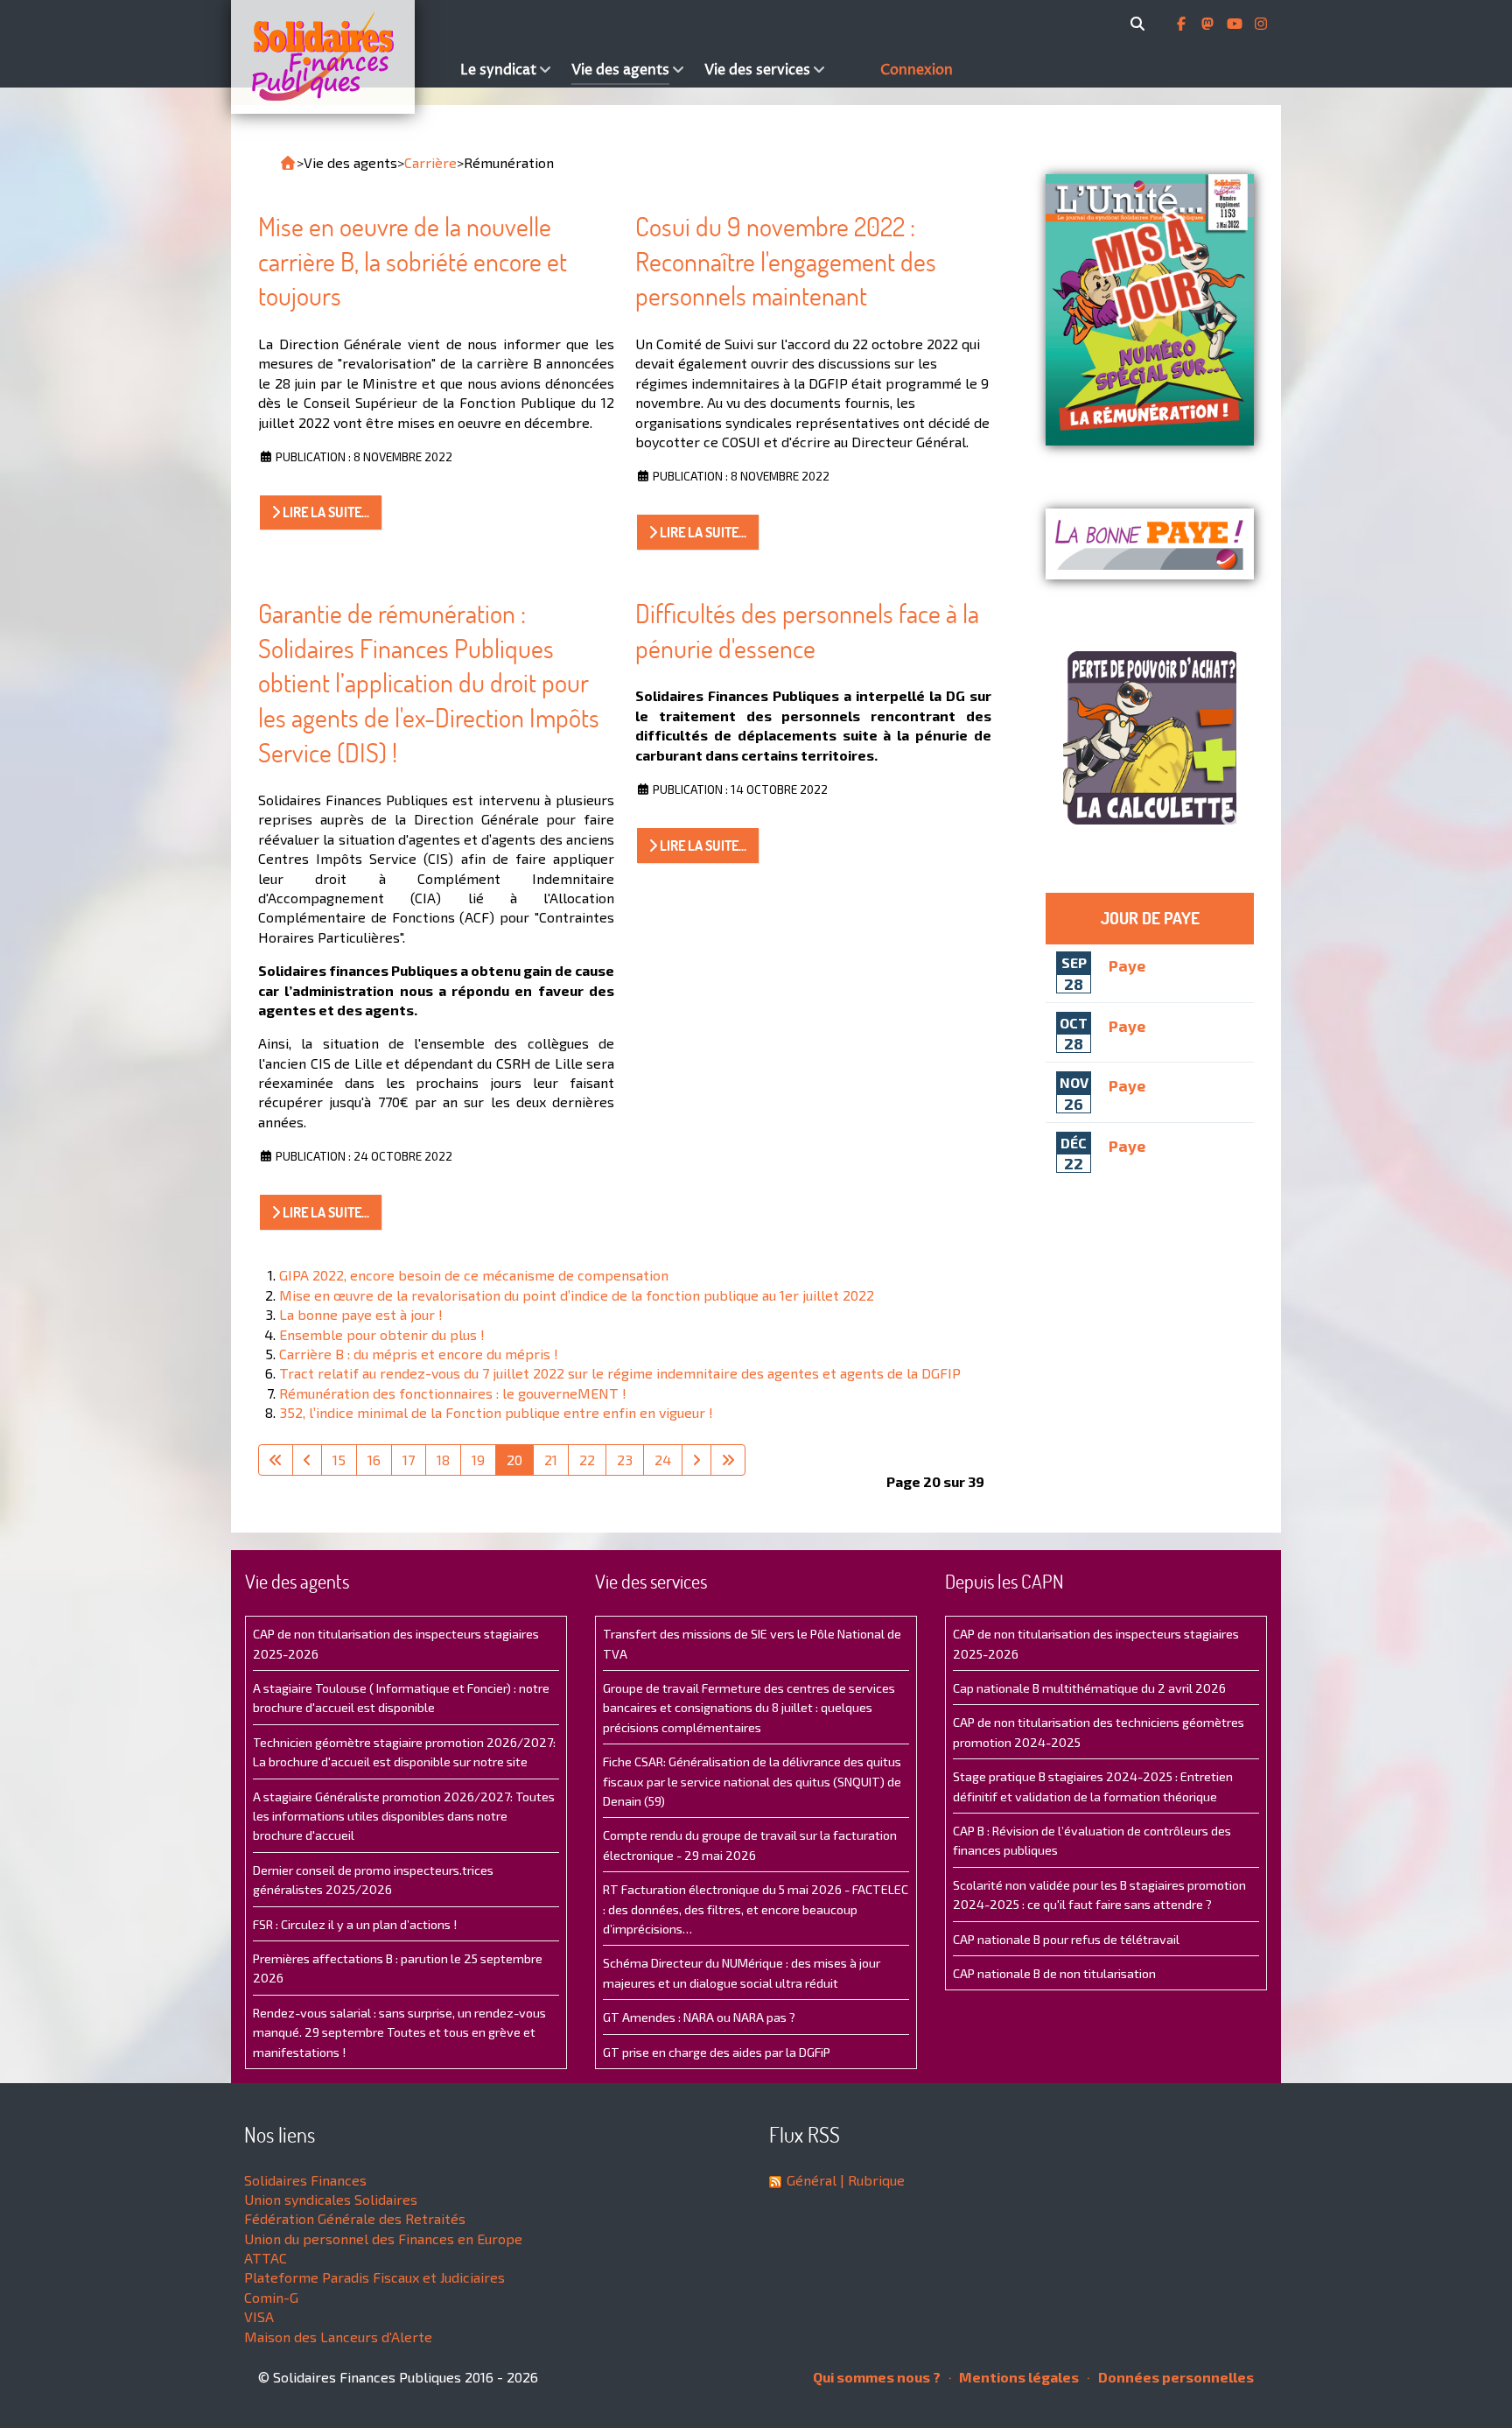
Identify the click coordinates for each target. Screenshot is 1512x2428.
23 (625, 1460)
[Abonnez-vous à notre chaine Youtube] (1236, 24)
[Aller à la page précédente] (307, 1460)
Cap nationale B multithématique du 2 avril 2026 (1089, 1688)
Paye (1127, 965)
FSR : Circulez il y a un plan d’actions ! (355, 1924)
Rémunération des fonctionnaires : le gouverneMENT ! (453, 1393)
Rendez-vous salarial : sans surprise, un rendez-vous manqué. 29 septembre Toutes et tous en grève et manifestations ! (399, 2032)
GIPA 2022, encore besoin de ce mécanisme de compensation (474, 1275)
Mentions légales (1018, 2377)
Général (812, 2180)
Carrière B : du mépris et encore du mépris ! (419, 1354)
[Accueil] (341, 57)
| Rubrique (871, 2180)
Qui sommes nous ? (877, 2377)
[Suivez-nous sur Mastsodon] (1209, 24)
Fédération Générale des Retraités (355, 2218)
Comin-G (271, 2297)
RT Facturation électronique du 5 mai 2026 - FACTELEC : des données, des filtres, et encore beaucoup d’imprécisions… (756, 1909)
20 (514, 1460)
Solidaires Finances (305, 2180)
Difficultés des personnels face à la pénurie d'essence (807, 631)
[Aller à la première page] (276, 1460)
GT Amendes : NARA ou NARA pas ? (699, 2017)
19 (478, 1460)
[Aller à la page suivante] (696, 1460)
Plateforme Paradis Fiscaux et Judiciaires (374, 2277)
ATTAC (266, 2258)
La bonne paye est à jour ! (361, 1314)
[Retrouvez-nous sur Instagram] (1261, 24)
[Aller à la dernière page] (728, 1460)
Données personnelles (1175, 2377)
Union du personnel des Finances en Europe (383, 2239)
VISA (259, 2316)
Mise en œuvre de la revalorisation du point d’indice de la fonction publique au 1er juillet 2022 (577, 1295)
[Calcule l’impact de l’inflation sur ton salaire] (1150, 738)
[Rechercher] (1141, 24)
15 (339, 1460)
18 (443, 1460)
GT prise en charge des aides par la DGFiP (717, 2052)
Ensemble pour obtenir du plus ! (382, 1334)
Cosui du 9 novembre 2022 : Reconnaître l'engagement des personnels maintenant (786, 261)
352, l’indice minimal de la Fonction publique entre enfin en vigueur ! (496, 1412)
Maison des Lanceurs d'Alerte (338, 2337)
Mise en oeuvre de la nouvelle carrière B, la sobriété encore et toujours (413, 261)
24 (663, 1460)
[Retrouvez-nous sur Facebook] (1183, 24)
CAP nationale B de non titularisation (1054, 1973)
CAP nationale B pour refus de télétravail (1066, 1939)
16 (374, 1460)
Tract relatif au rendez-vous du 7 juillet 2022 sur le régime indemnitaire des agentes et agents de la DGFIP (620, 1373)
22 (587, 1460)
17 (409, 1460)
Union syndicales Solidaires (331, 2199)
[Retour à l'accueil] (288, 163)
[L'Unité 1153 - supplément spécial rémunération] (1150, 310)
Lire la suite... (325, 512)
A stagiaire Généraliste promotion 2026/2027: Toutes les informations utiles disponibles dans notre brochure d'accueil (404, 1816)
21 (551, 1460)
